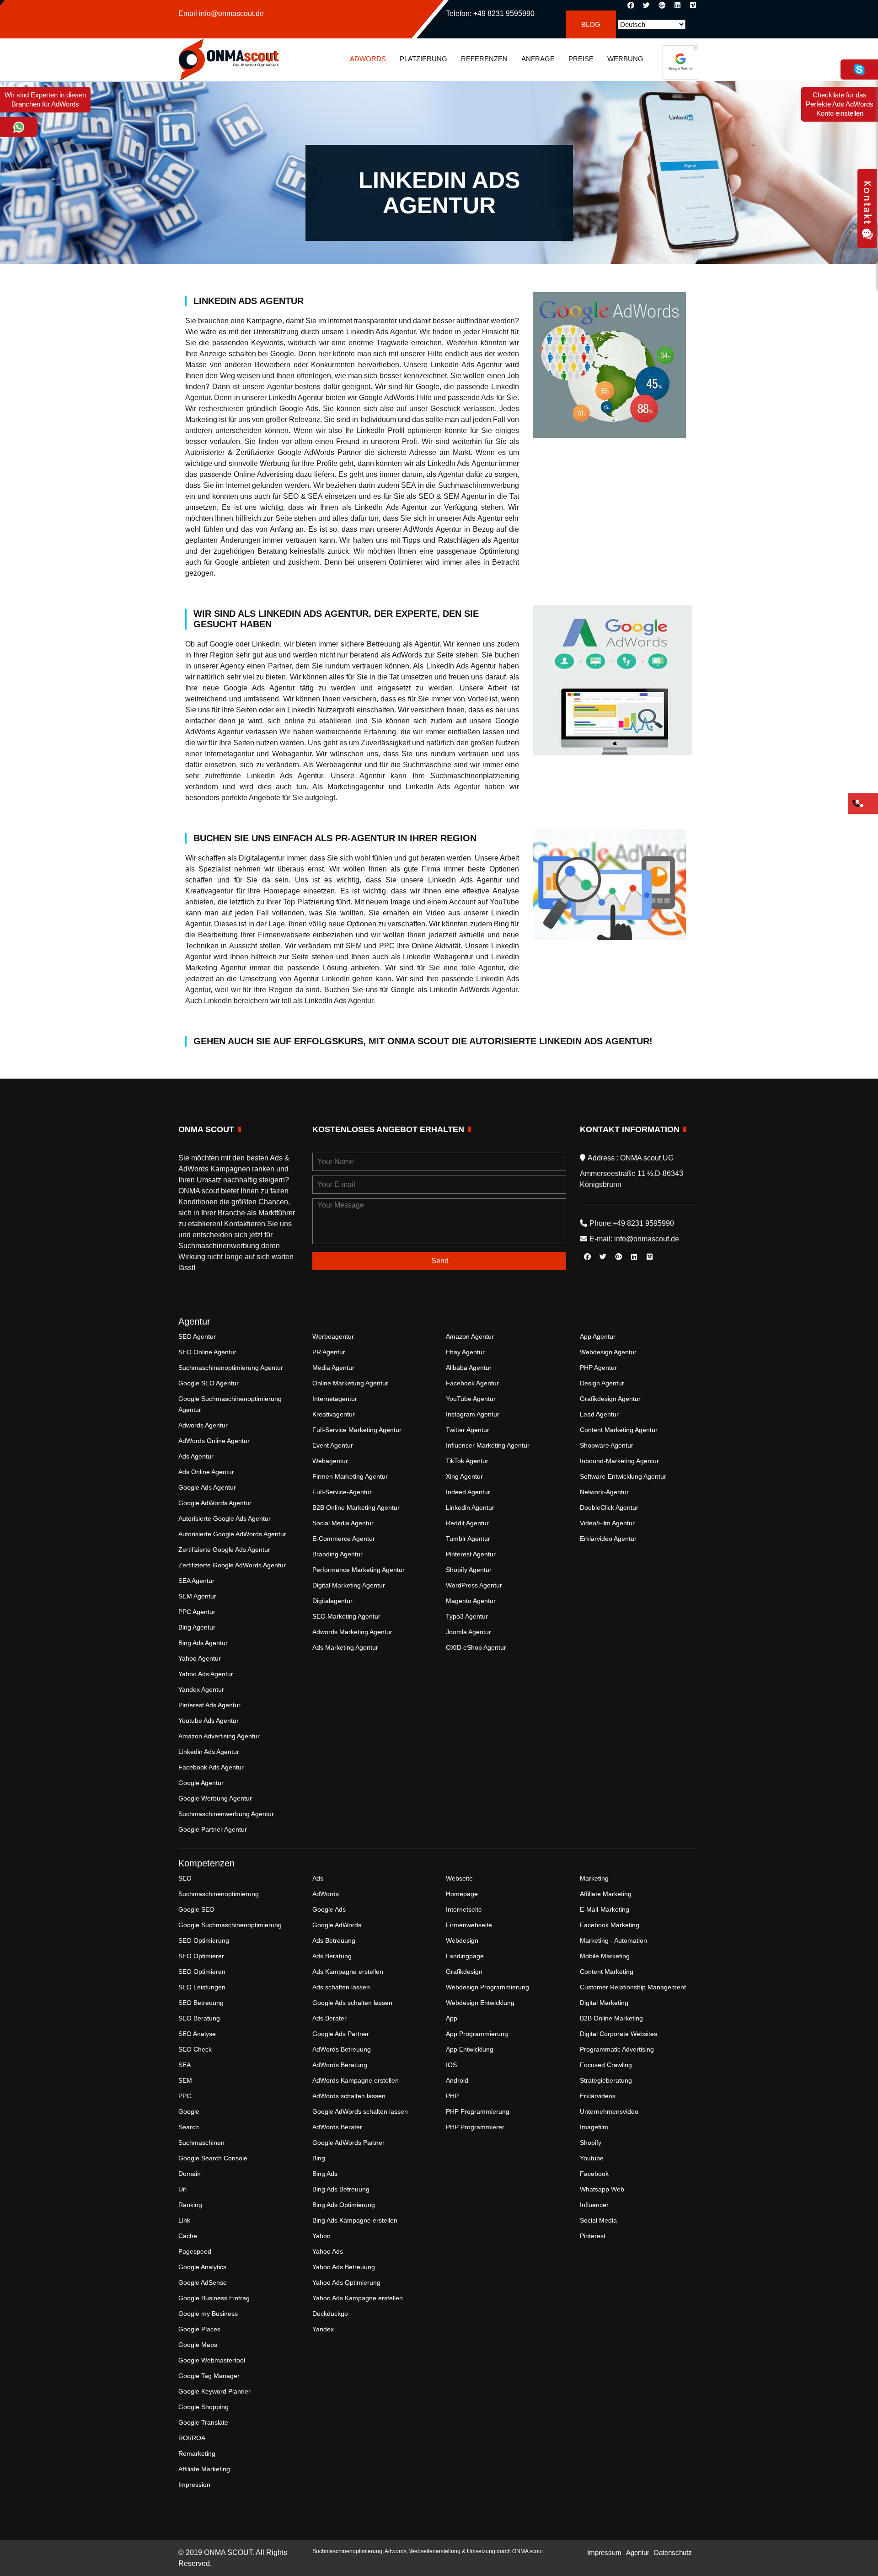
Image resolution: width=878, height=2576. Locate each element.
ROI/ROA (192, 2438)
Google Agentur (201, 1783)
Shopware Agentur (607, 1445)
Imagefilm (594, 2127)
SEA (185, 2065)
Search (189, 2127)
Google (189, 2111)
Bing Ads (325, 2174)
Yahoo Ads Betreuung (344, 2267)
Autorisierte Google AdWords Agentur (232, 1534)
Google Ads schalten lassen (352, 2003)
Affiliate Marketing (204, 2469)
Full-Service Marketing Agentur (357, 1430)
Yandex (323, 2329)
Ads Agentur (196, 1456)
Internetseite (464, 1909)
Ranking (190, 2205)
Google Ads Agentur (207, 1487)
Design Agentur (602, 1383)
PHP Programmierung (478, 2111)
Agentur (638, 2552)
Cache (188, 2236)
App (452, 2018)
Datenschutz (673, 2552)
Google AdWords (337, 1925)
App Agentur (598, 1336)
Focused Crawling (606, 2065)
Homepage (462, 1894)
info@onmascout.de (231, 13)
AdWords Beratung (340, 2065)
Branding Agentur (337, 1554)
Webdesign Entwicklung (480, 2003)
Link (184, 2220)
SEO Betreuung (201, 2003)
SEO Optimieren (202, 1972)
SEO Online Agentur (207, 1352)
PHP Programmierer (475, 2127)
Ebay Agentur (465, 1352)
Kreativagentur (334, 1414)
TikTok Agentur (467, 1461)
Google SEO (196, 1909)
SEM (185, 2080)
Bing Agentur (197, 1627)
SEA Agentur (196, 1581)
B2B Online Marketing (611, 2018)
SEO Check (195, 2049)
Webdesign (462, 1940)
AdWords (326, 1894)
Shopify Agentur (469, 1570)
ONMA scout (527, 2551)
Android (457, 2080)
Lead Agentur (599, 1414)
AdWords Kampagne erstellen (356, 2080)
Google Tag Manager (209, 2376)
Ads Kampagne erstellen (348, 1972)
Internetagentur (335, 1399)
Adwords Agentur (203, 1425)
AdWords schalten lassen (349, 2096)
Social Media (598, 2220)
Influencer (594, 2205)
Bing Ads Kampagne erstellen (355, 2220)
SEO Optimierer (201, 1956)
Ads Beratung (332, 1956)
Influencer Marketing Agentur (488, 1445)
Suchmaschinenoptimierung (219, 1894)
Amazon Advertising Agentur (219, 1736)
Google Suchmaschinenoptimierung (230, 1925)
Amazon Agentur (470, 1336)
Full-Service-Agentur (342, 1492)
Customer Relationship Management (633, 1987)
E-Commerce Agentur (344, 1539)
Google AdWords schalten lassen (360, 2111)
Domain (190, 2174)
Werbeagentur (333, 1336)
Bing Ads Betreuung (341, 2189)
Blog (591, 24)
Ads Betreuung (334, 1940)
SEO (185, 1878)
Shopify (591, 2143)
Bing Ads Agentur (203, 1643)
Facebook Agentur (472, 1383)
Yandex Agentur (201, 1689)
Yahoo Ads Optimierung (346, 2282)
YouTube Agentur (471, 1399)
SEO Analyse (197, 2034)
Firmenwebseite (469, 1925)
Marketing (594, 1878)
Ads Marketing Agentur (345, 1647)
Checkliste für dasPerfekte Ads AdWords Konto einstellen (840, 104)
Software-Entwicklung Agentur (623, 1476)
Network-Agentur (604, 1492)
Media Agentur (333, 1368)
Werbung (625, 59)
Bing (319, 2158)
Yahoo (321, 2236)
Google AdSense (203, 2282)
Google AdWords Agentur (215, 1503)
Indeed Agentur (468, 1492)
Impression (194, 2485)
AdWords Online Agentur (214, 1441)
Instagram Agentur (473, 1414)
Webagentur (330, 1461)
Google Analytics (202, 2267)
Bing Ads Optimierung (344, 2205)
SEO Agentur (197, 1336)
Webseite (459, 1878)
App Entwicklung (470, 2049)
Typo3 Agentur (467, 1616)
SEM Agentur (197, 1596)
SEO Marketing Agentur (346, 1616)
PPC (185, 2096)
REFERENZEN (484, 59)
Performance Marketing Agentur (359, 1570)
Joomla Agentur (468, 1632)
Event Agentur (333, 1445)
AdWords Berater (337, 2127)
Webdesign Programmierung (487, 1987)
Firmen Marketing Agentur (350, 1476)
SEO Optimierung (204, 1940)
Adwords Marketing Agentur (352, 1632)
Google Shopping (203, 2407)
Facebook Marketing (610, 1925)
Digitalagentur (332, 1601)
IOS (451, 2065)
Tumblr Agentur (468, 1539)
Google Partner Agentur (213, 1829)
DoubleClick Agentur (609, 1507)
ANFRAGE (538, 59)
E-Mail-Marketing (605, 1909)
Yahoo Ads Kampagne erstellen (358, 2298)
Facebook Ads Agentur (211, 1767)
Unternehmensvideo (609, 2111)
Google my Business (208, 2314)
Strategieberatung (606, 2080)
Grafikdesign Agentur (610, 1399)
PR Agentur (329, 1352)
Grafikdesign (464, 1972)
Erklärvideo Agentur (608, 1539)
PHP (452, 2096)
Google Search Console (213, 2158)
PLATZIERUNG (423, 59)
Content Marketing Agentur (619, 1430)
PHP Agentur (598, 1368)
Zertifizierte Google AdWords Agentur (232, 1565)
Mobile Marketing (605, 1956)
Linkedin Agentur (470, 1507)
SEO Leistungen (202, 1987)
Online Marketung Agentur (350, 1383)
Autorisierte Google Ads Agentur (225, 1518)
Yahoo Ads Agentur (206, 1674)
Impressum (604, 2552)
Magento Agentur (471, 1601)
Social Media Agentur (343, 1523)
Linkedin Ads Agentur (209, 1752)
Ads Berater (329, 2018)
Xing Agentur (464, 1476)
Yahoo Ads (328, 2251)
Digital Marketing (604, 2003)
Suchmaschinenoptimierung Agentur (231, 1368)
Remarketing (197, 2453)
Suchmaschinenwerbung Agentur (226, 1814)
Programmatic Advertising (617, 2049)
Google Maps (198, 2345)
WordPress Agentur (474, 1585)
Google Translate (203, 2422)
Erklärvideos (598, 2096)
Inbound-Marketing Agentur (619, 1461)
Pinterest (593, 2236)
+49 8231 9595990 (504, 13)
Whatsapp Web (602, 2189)
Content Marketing (607, 1972)
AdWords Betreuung (342, 2049)
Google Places (199, 2329)
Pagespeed (195, 2251)
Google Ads (329, 1909)
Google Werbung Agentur (215, 1798)
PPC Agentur (197, 1612)
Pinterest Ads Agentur (209, 1705)
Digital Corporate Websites (618, 2034)
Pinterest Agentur (471, 1554)
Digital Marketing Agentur (349, 1585)
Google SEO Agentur (209, 1383)
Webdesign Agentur (608, 1352)
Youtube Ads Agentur (209, 1721)
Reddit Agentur (467, 1523)
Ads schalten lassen (341, 1987)
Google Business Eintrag (214, 2298)
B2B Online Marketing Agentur (356, 1507)
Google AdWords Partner (348, 2143)
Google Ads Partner (341, 2034)
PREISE (581, 59)
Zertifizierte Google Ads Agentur (224, 1550)
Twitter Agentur (468, 1430)
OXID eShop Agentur (476, 1647)
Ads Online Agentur (206, 1472)
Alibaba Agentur (469, 1368)
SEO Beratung (199, 2018)
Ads (318, 1878)
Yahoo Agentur (200, 1658)
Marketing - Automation (613, 1940)
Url (182, 2189)
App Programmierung (477, 2034)
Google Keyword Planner (214, 2391)
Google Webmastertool (212, 2360)
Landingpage (465, 1956)
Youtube (592, 2158)
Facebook (594, 2174)
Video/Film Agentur (607, 1523)
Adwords (368, 59)
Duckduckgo (330, 2314)
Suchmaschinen (201, 2143)
